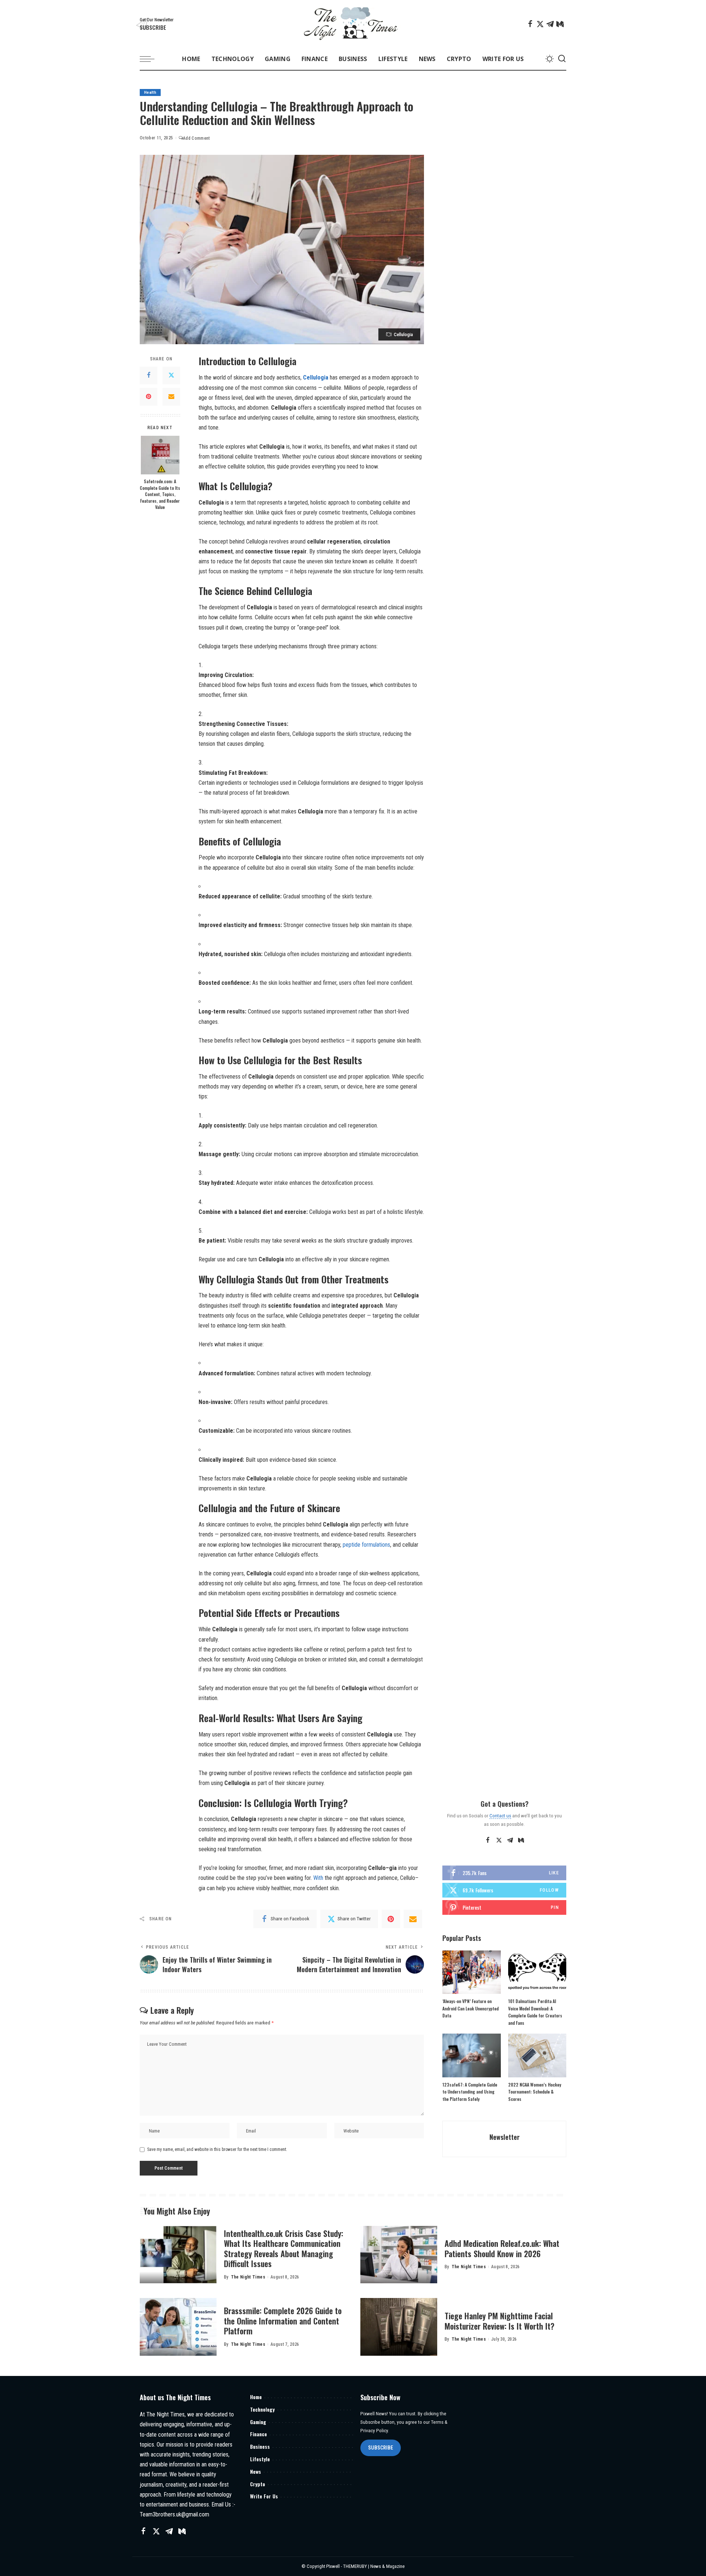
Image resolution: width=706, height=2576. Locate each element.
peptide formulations (366, 1545)
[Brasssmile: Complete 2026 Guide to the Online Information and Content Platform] (178, 2327)
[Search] (562, 59)
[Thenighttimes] (353, 24)
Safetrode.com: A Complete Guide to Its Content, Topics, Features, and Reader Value (160, 494)
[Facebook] (530, 24)
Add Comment (197, 138)
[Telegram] (550, 24)
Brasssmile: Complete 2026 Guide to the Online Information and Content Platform (283, 2321)
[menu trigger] (151, 59)
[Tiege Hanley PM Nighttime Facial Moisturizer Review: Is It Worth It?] (399, 2327)
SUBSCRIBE (381, 2448)
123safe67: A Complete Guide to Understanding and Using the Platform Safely (470, 2092)
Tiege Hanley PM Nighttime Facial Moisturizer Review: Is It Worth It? (500, 2321)
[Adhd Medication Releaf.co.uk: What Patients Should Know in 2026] (399, 2255)
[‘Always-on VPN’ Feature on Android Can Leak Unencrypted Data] (471, 1972)
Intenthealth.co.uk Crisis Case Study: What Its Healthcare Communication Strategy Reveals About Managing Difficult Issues (284, 2249)
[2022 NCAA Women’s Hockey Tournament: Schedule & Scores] (537, 2055)
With (318, 1878)
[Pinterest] (149, 397)
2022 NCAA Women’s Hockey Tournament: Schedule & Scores (535, 2092)
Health (150, 92)
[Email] (171, 397)
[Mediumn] (560, 24)
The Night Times (248, 2277)
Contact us (500, 1816)
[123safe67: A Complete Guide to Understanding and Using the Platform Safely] (471, 2055)
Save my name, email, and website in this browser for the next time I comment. (217, 2149)
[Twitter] (540, 24)
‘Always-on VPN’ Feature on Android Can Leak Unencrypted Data (470, 2008)
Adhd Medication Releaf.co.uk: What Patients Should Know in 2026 (502, 2248)
